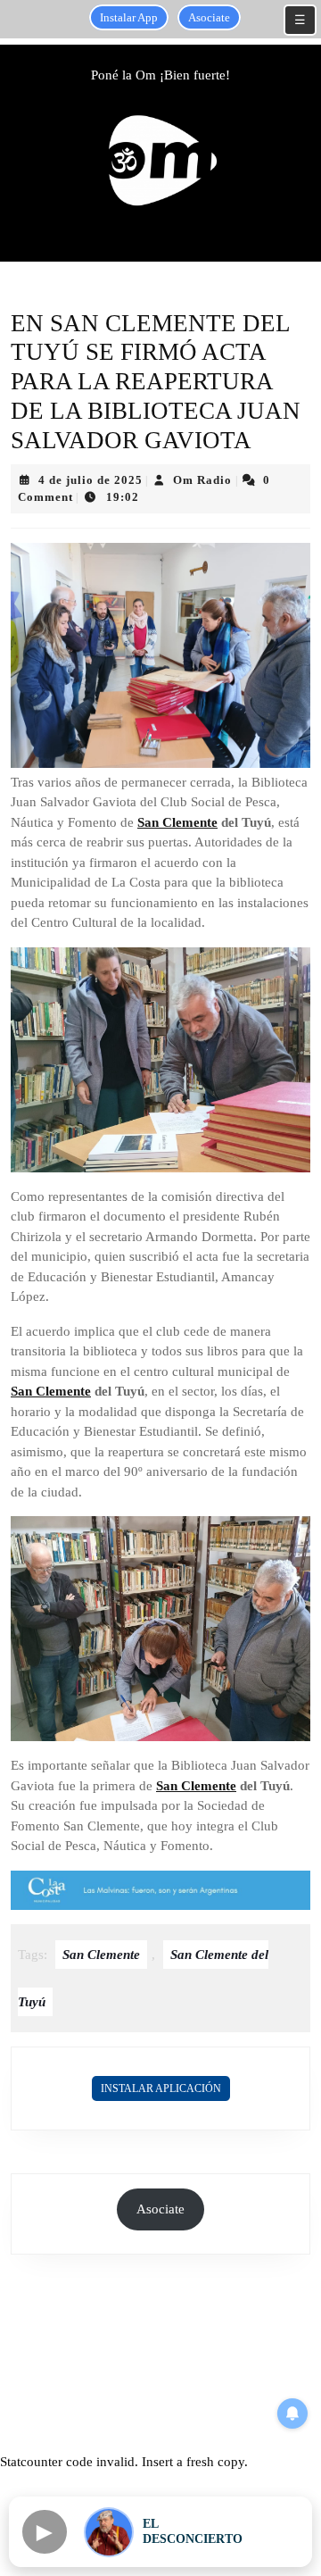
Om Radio (202, 480)
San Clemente (177, 822)
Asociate (209, 17)
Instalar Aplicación (161, 2088)
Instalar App (129, 17)
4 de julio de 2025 (91, 480)
